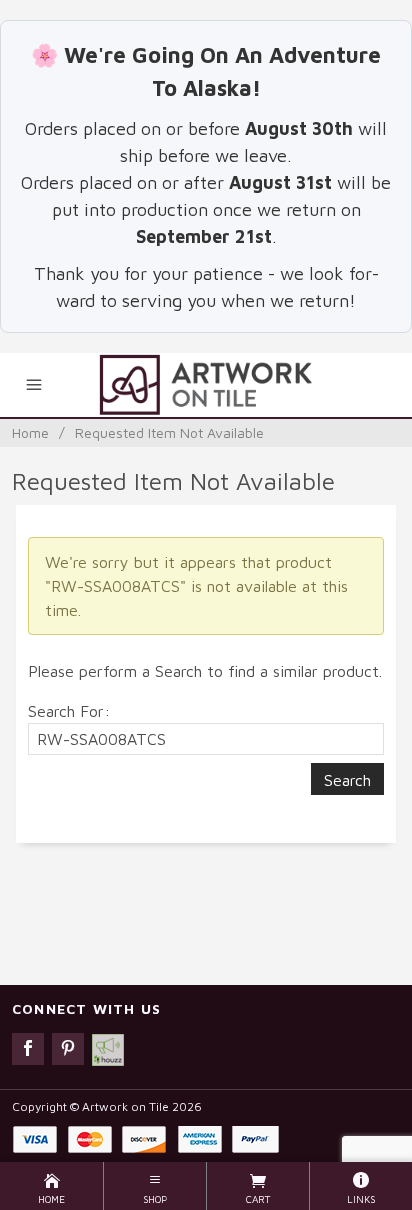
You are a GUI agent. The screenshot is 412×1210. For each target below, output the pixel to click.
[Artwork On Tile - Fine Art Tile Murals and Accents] (205, 385)
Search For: (69, 711)
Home (30, 432)
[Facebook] (28, 1049)
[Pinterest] (68, 1049)
